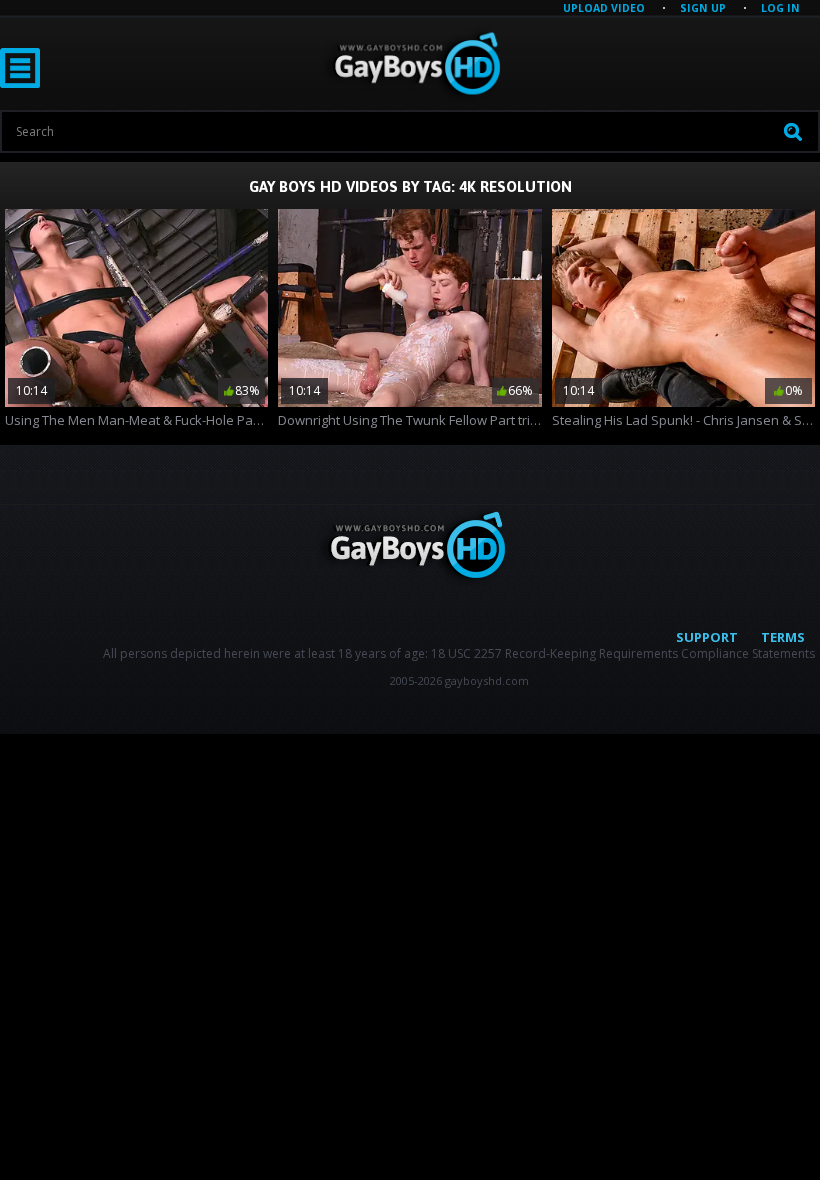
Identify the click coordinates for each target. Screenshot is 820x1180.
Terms (783, 637)
